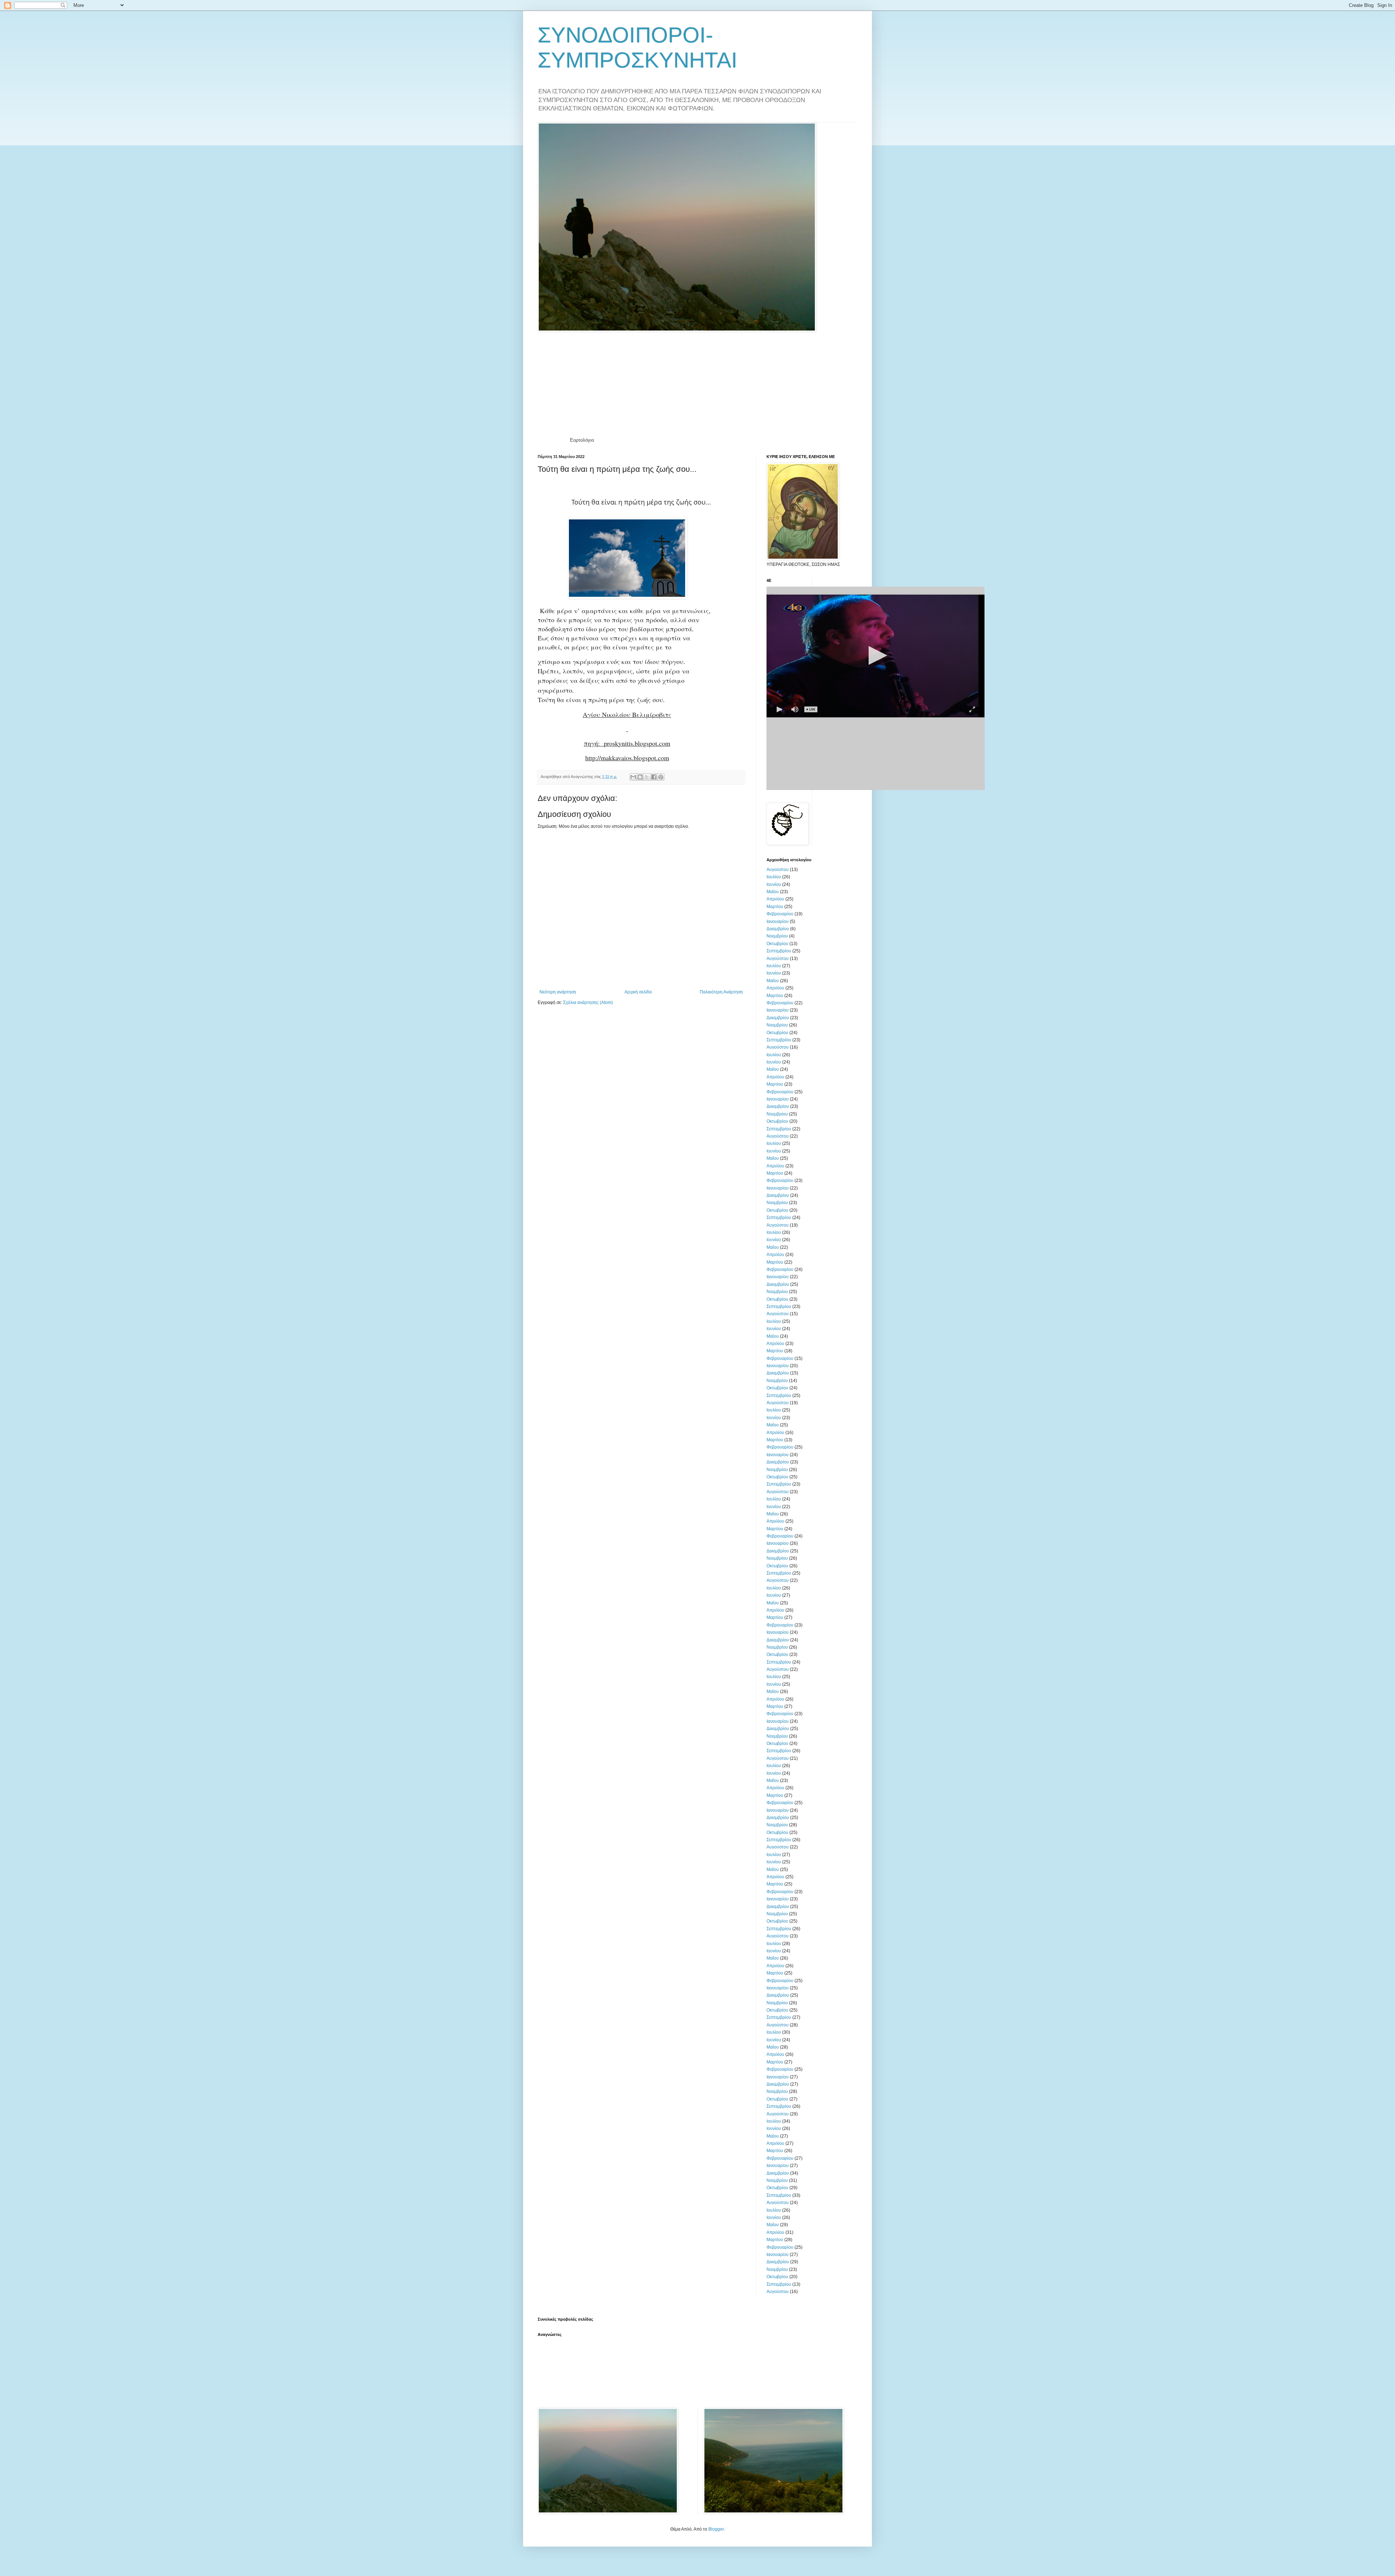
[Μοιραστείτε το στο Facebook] (654, 777)
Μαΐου (773, 892)
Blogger (716, 2529)
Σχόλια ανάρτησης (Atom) (588, 1003)
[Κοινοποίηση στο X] (647, 777)
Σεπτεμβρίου (779, 951)
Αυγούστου (778, 870)
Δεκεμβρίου (778, 929)
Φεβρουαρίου (780, 914)
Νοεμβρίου (777, 936)
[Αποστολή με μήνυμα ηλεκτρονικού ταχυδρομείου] (633, 777)
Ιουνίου (774, 884)
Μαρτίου (775, 907)
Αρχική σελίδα (638, 992)
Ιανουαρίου (778, 922)
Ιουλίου (774, 877)
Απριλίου (775, 899)
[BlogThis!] (640, 777)
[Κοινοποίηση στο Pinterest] (661, 777)
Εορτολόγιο (582, 440)
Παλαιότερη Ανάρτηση (721, 992)
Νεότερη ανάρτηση (558, 992)
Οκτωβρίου (777, 944)
